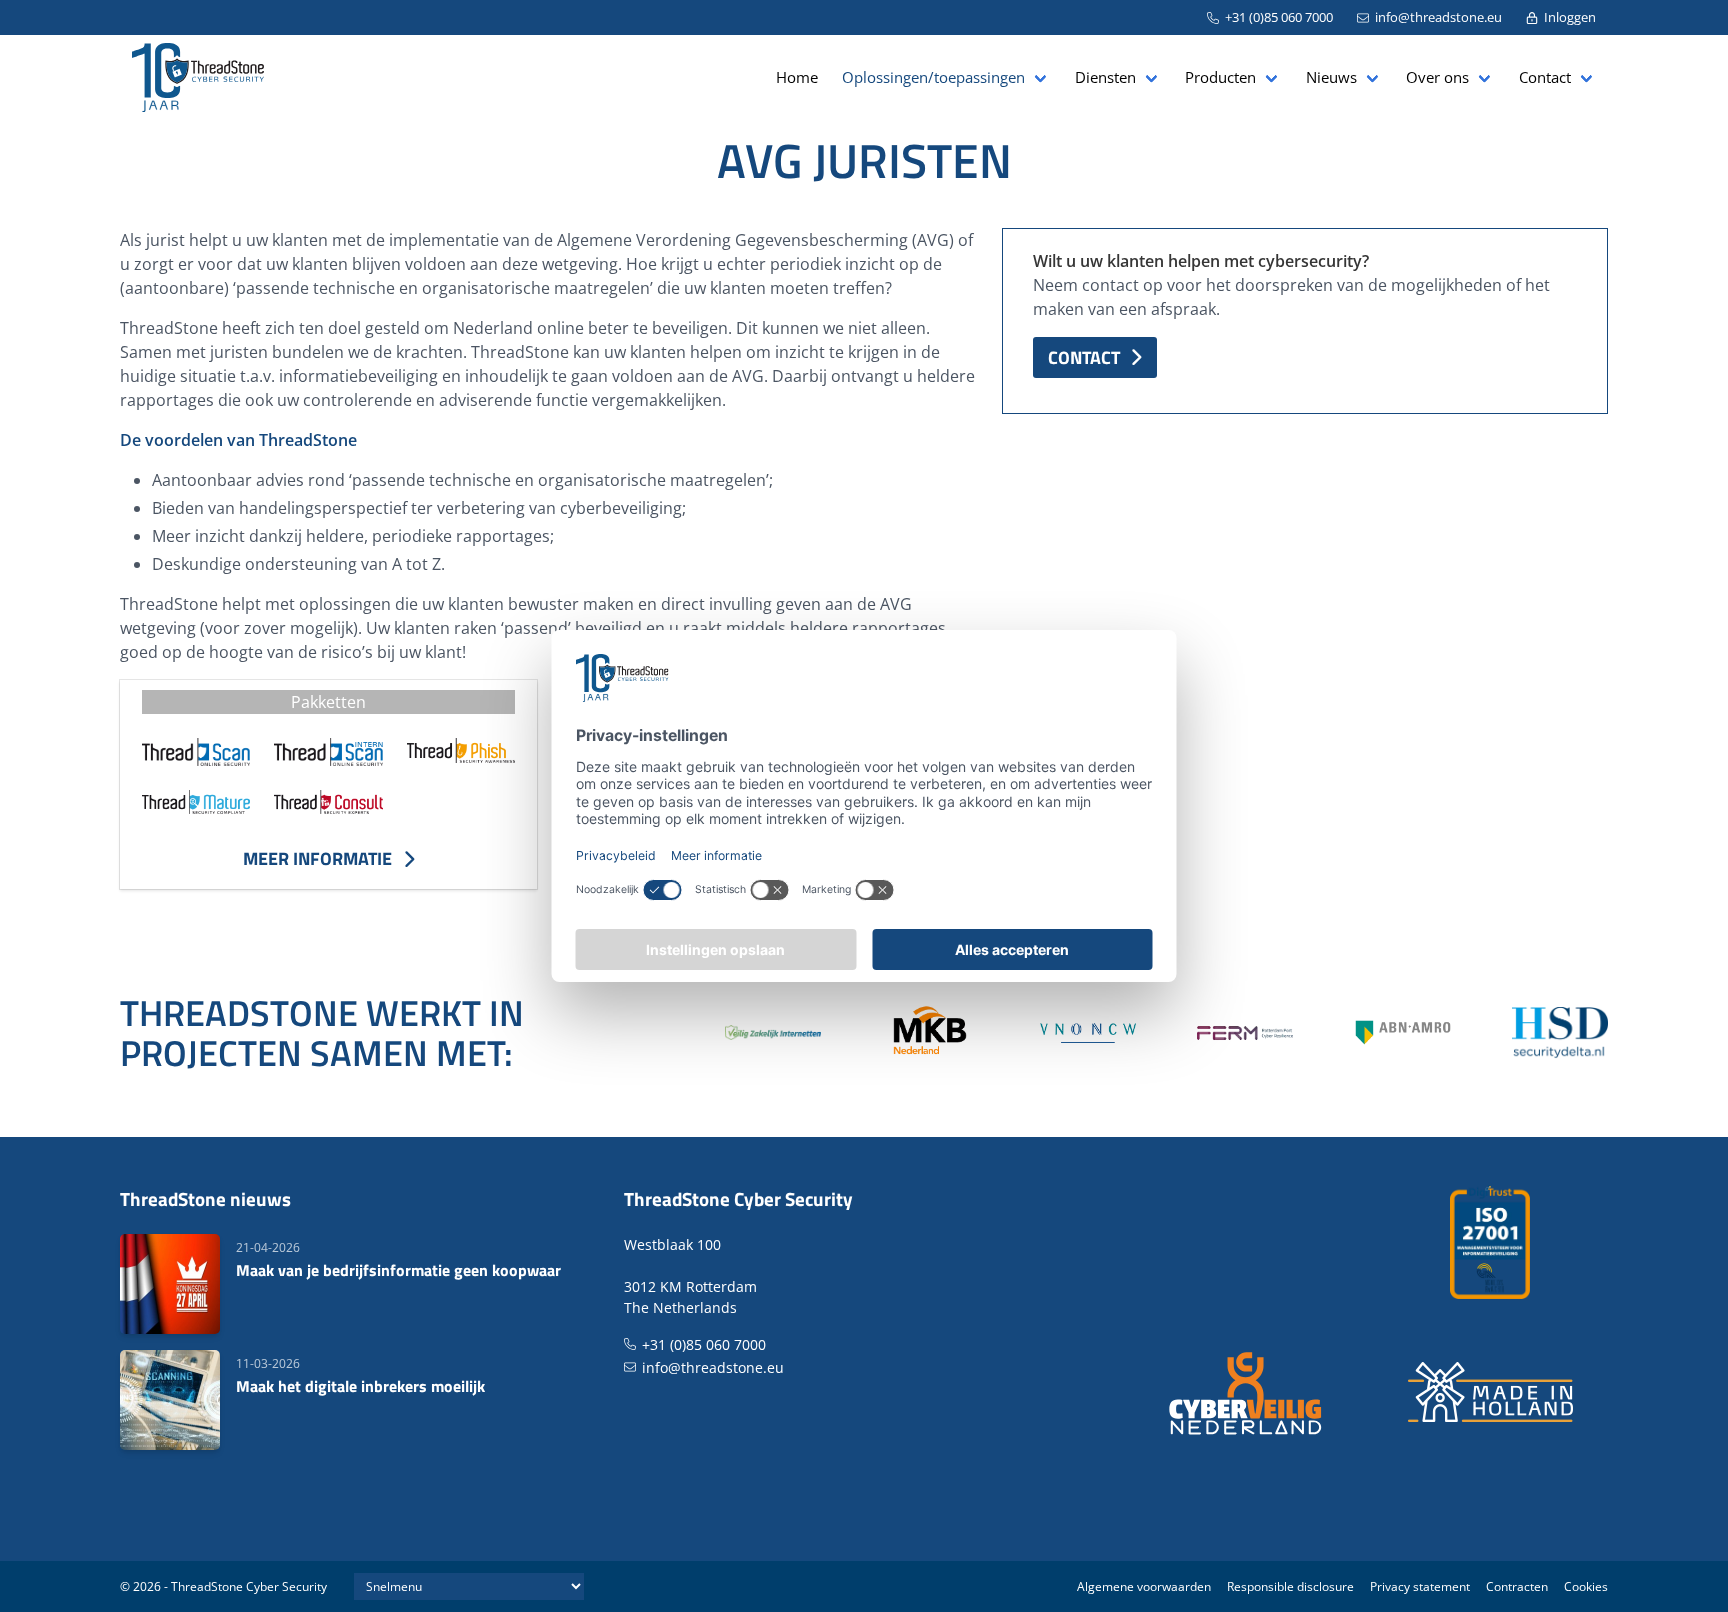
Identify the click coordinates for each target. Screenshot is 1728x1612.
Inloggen (1570, 17)
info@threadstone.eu (1438, 17)
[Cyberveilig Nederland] (1246, 1392)
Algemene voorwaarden (1144, 1586)
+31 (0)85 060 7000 (1279, 17)
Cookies (1586, 1586)
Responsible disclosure (1290, 1586)
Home (797, 77)
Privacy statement (1420, 1586)
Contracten (1517, 1586)
